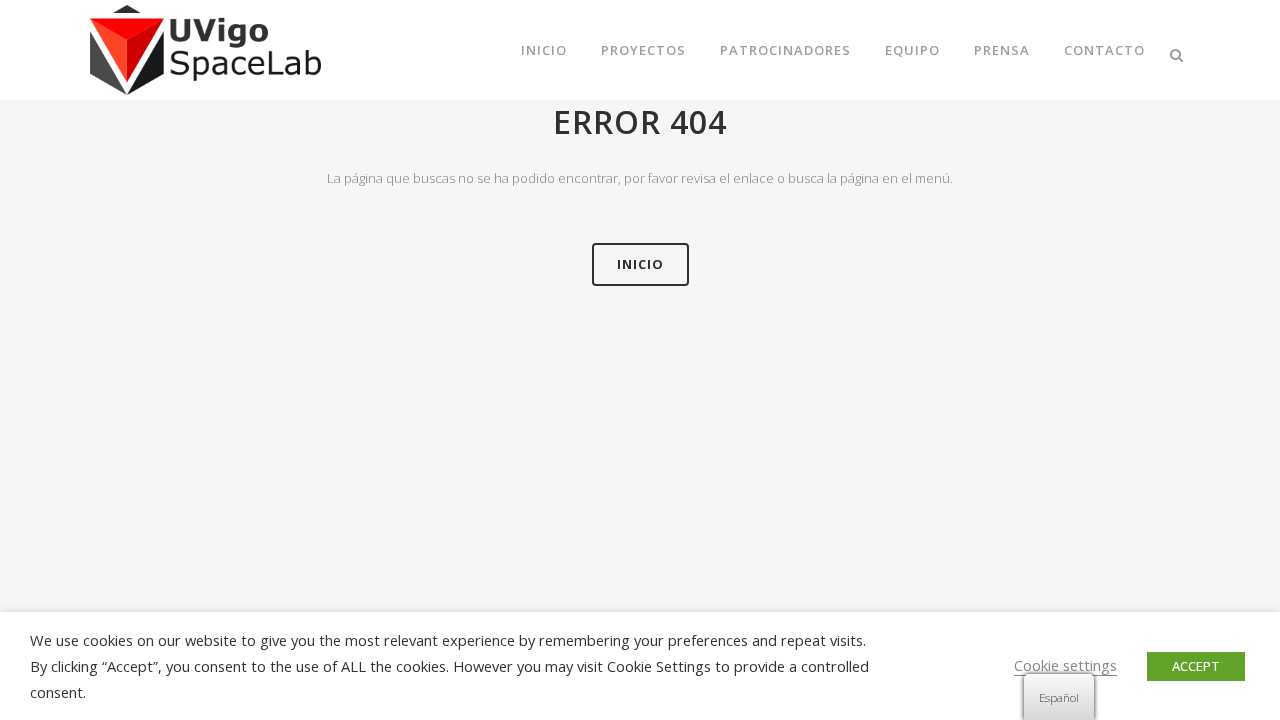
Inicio (640, 264)
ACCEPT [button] (1196, 666)
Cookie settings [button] (1065, 665)
